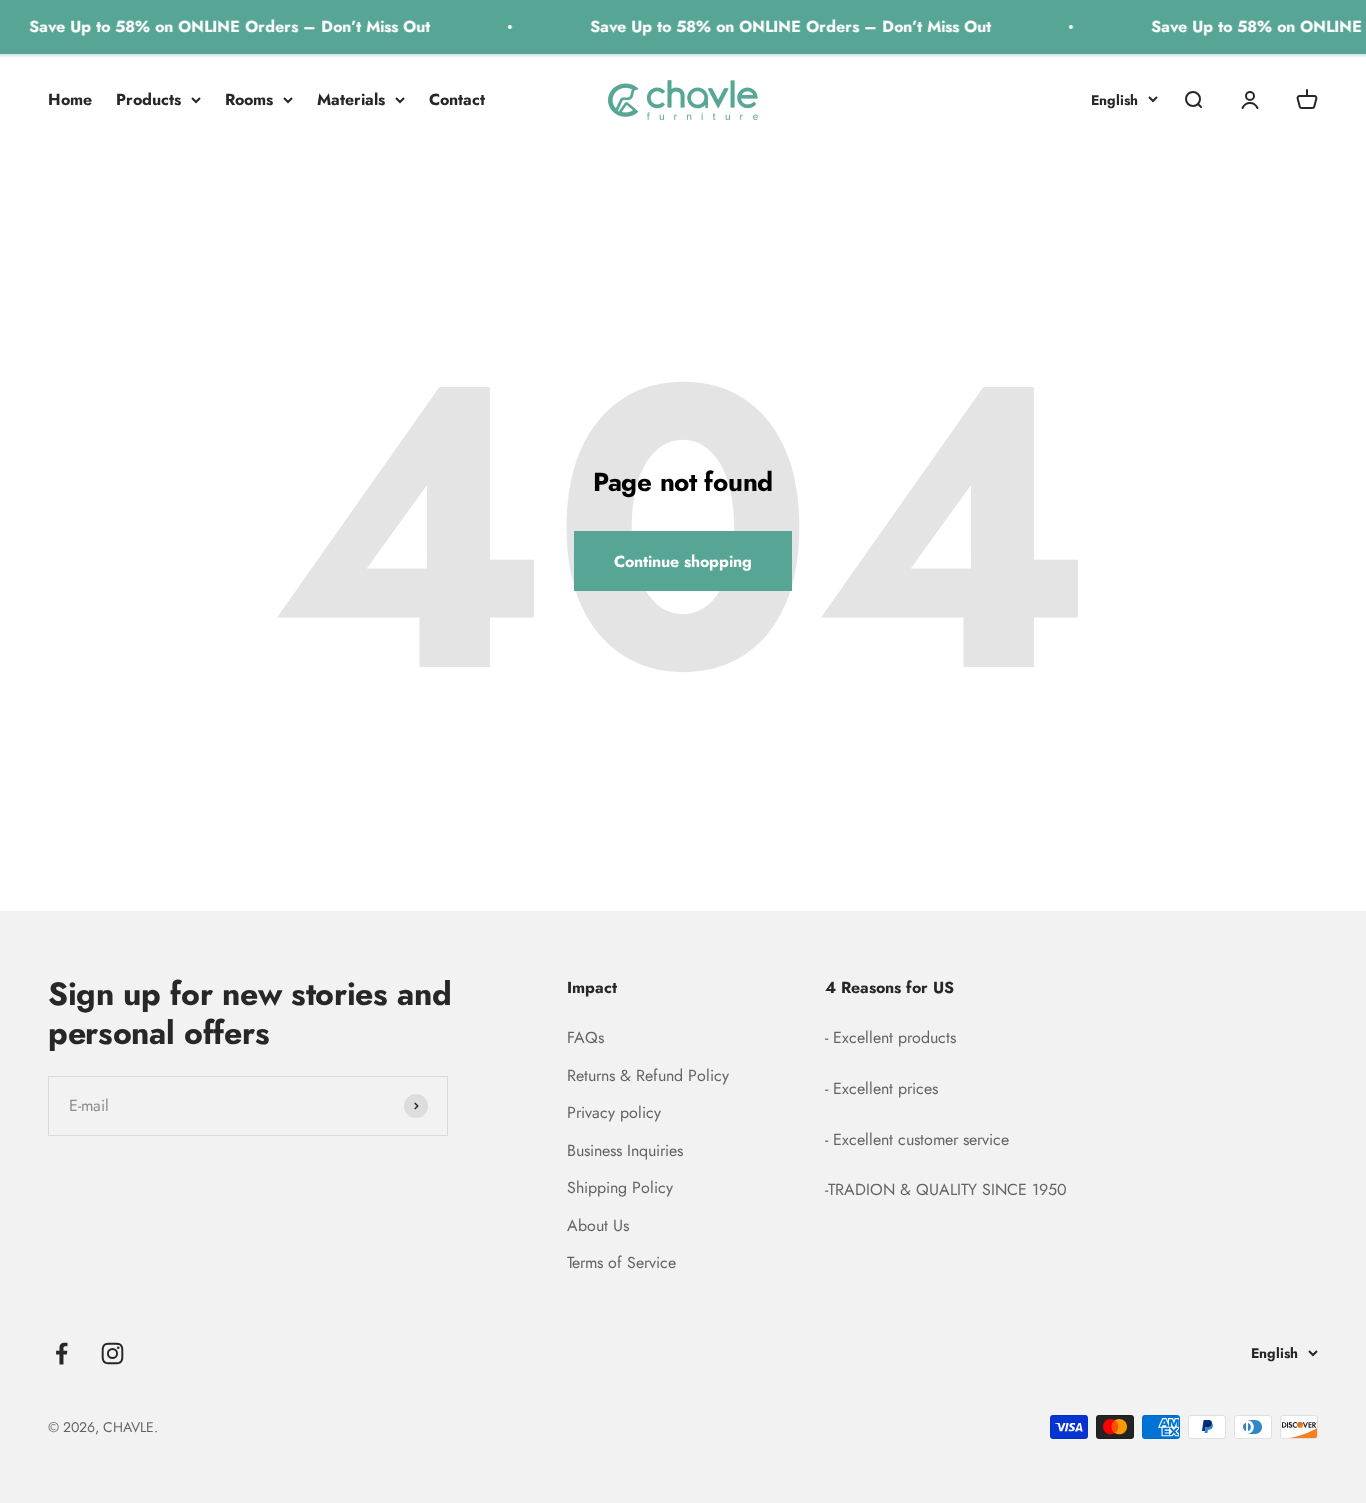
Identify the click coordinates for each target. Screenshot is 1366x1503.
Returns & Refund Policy (648, 1075)
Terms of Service (621, 1262)
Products (148, 99)
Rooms (249, 99)
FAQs (585, 1037)
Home (70, 99)
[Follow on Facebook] (61, 1353)
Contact (457, 99)
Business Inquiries (625, 1150)
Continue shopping (683, 561)
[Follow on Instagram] (112, 1353)
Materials (351, 99)
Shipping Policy (620, 1187)
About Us (598, 1225)
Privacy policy (614, 1112)
